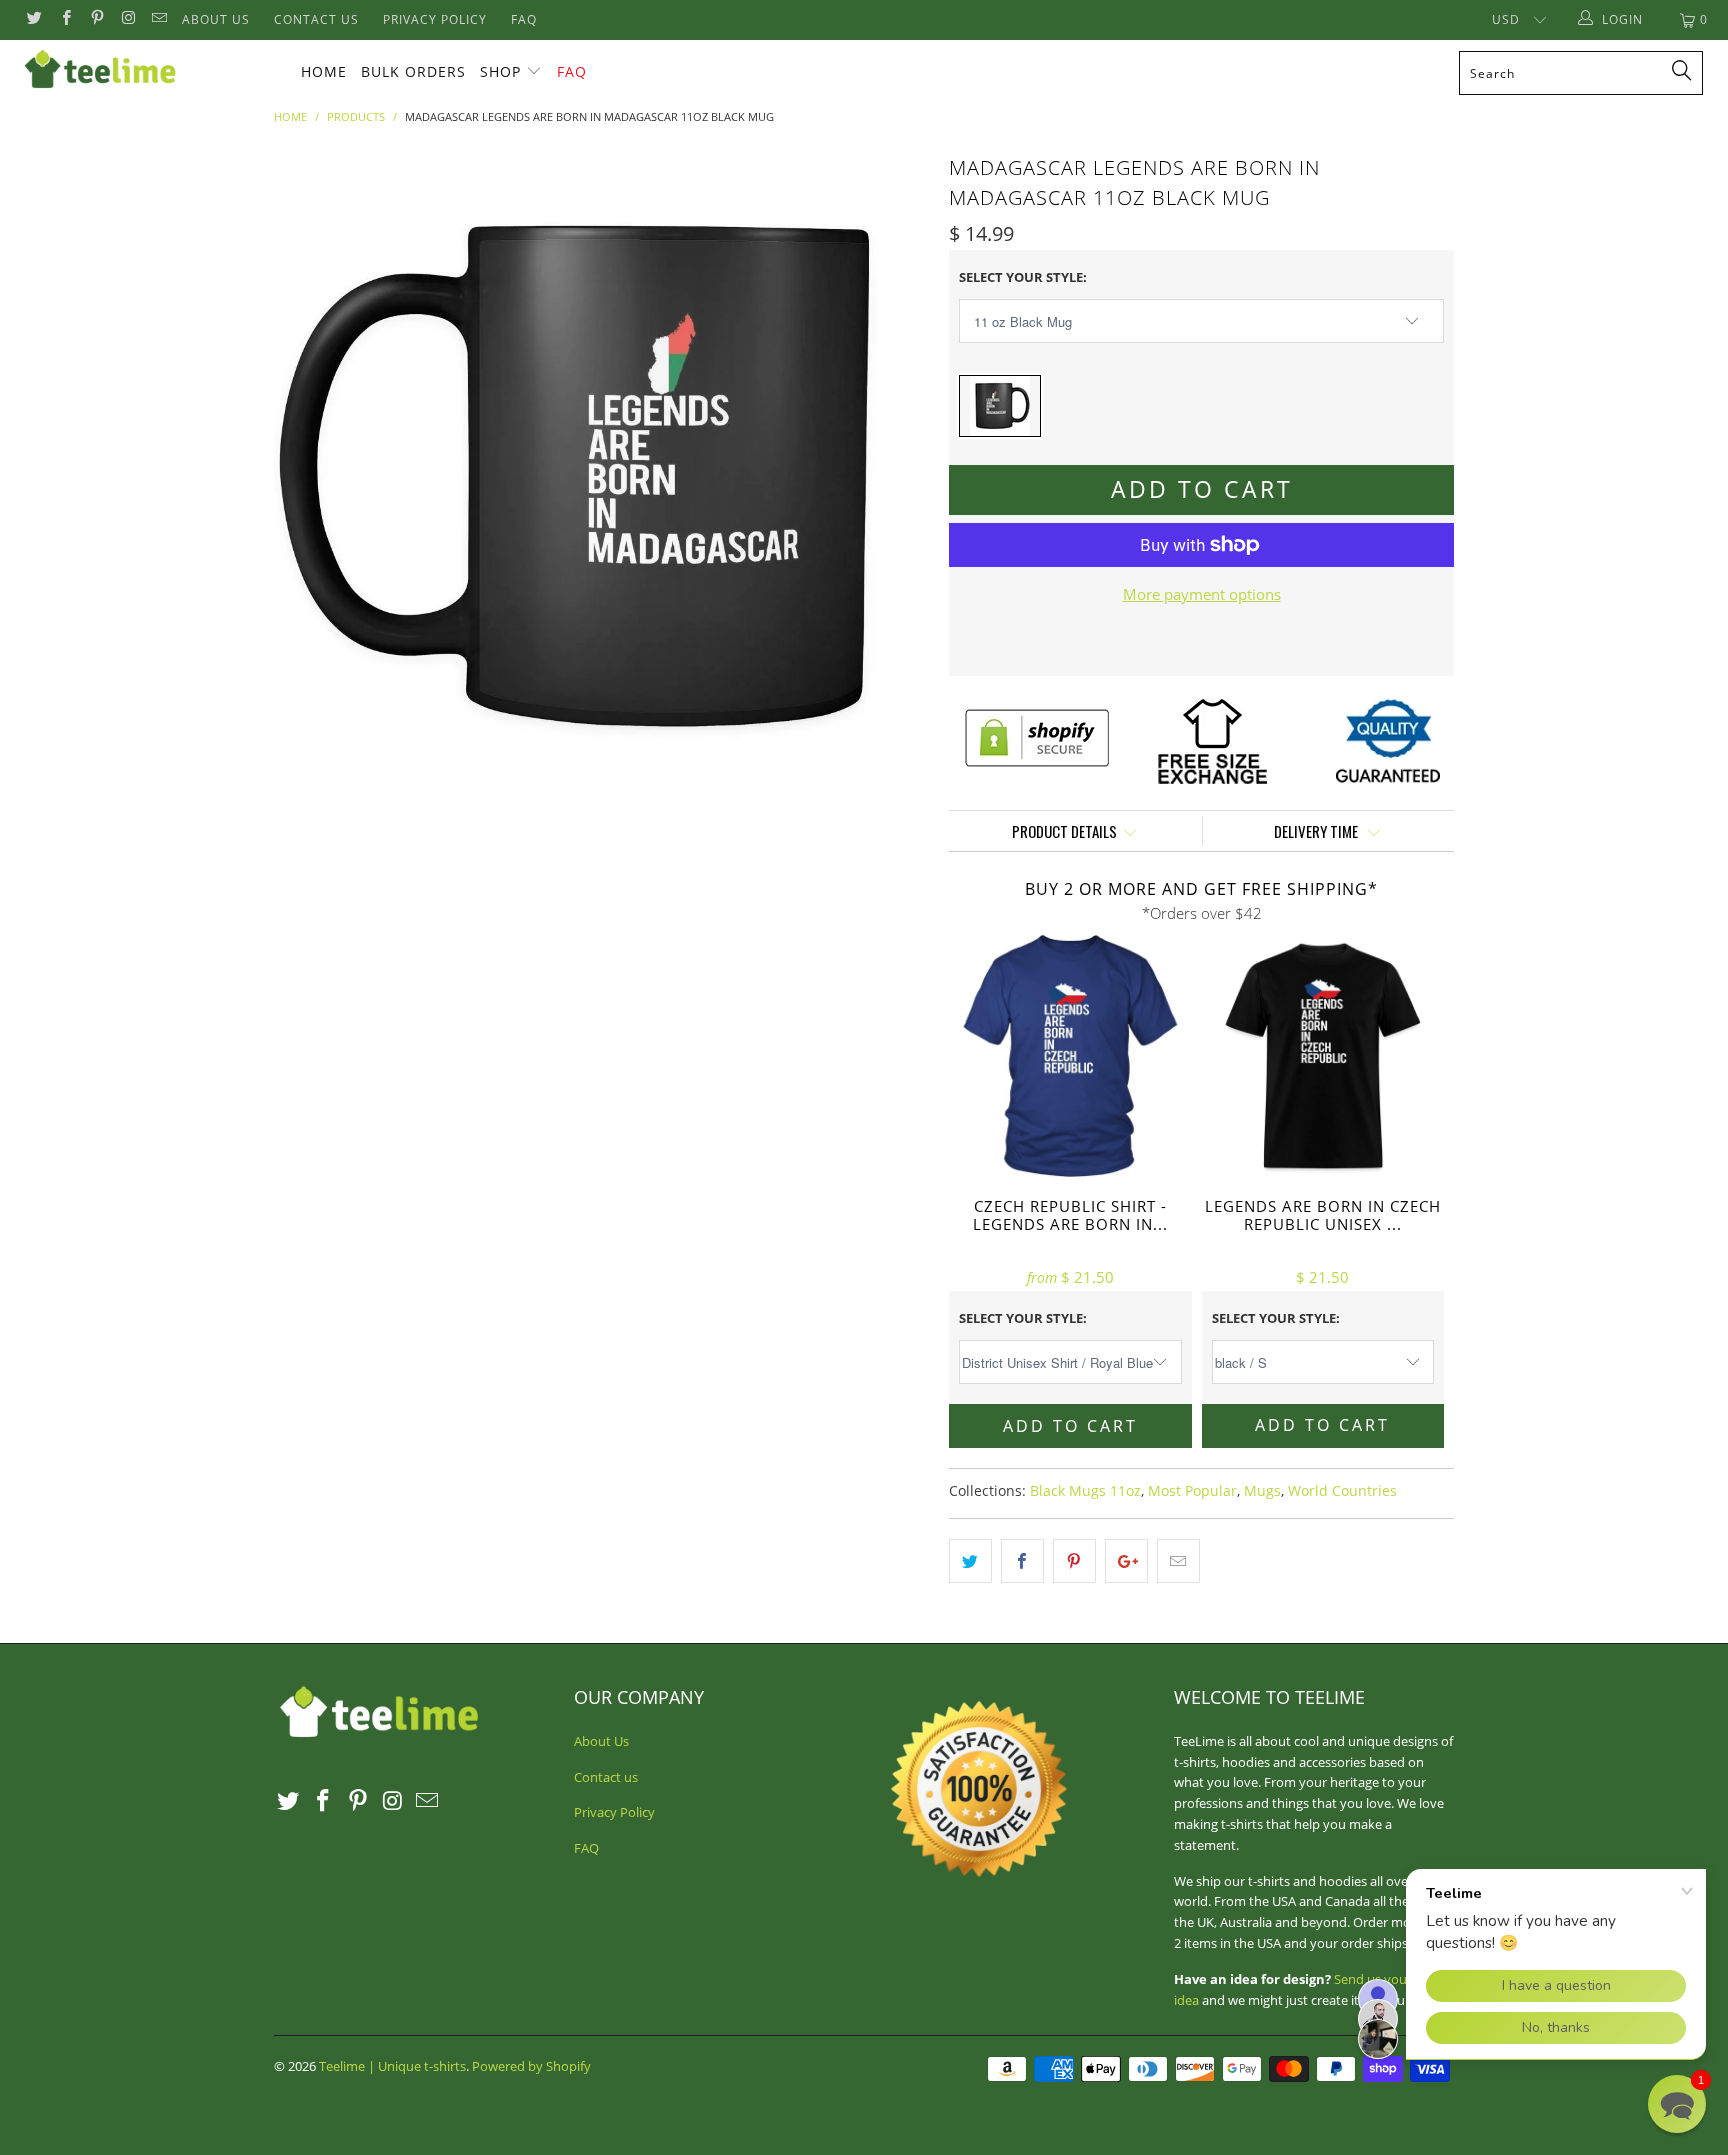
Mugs (1262, 1491)
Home (324, 71)
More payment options (1202, 594)
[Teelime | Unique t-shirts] (148, 70)
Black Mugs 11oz (1085, 1491)
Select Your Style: (1023, 277)
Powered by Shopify (531, 2066)
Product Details (1064, 831)
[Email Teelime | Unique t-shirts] (158, 19)
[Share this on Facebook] (1022, 1561)
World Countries (1342, 1491)
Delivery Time (1317, 831)
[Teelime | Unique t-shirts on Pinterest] (96, 19)
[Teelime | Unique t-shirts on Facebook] (64, 19)
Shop (500, 71)
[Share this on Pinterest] (1074, 1561)
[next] (894, 476)
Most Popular (1192, 1491)
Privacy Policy (435, 19)
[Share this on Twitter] (970, 1561)
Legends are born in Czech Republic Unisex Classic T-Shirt (1323, 1056)
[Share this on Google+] (1126, 1561)
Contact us (316, 19)
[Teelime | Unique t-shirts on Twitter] (33, 19)
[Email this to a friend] (1178, 1561)
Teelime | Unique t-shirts (392, 2066)
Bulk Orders (413, 71)
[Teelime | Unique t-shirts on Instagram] (127, 19)
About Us (216, 19)
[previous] (309, 476)
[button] (1677, 2104)
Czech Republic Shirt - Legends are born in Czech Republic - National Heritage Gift (1070, 1056)
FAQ (524, 19)
